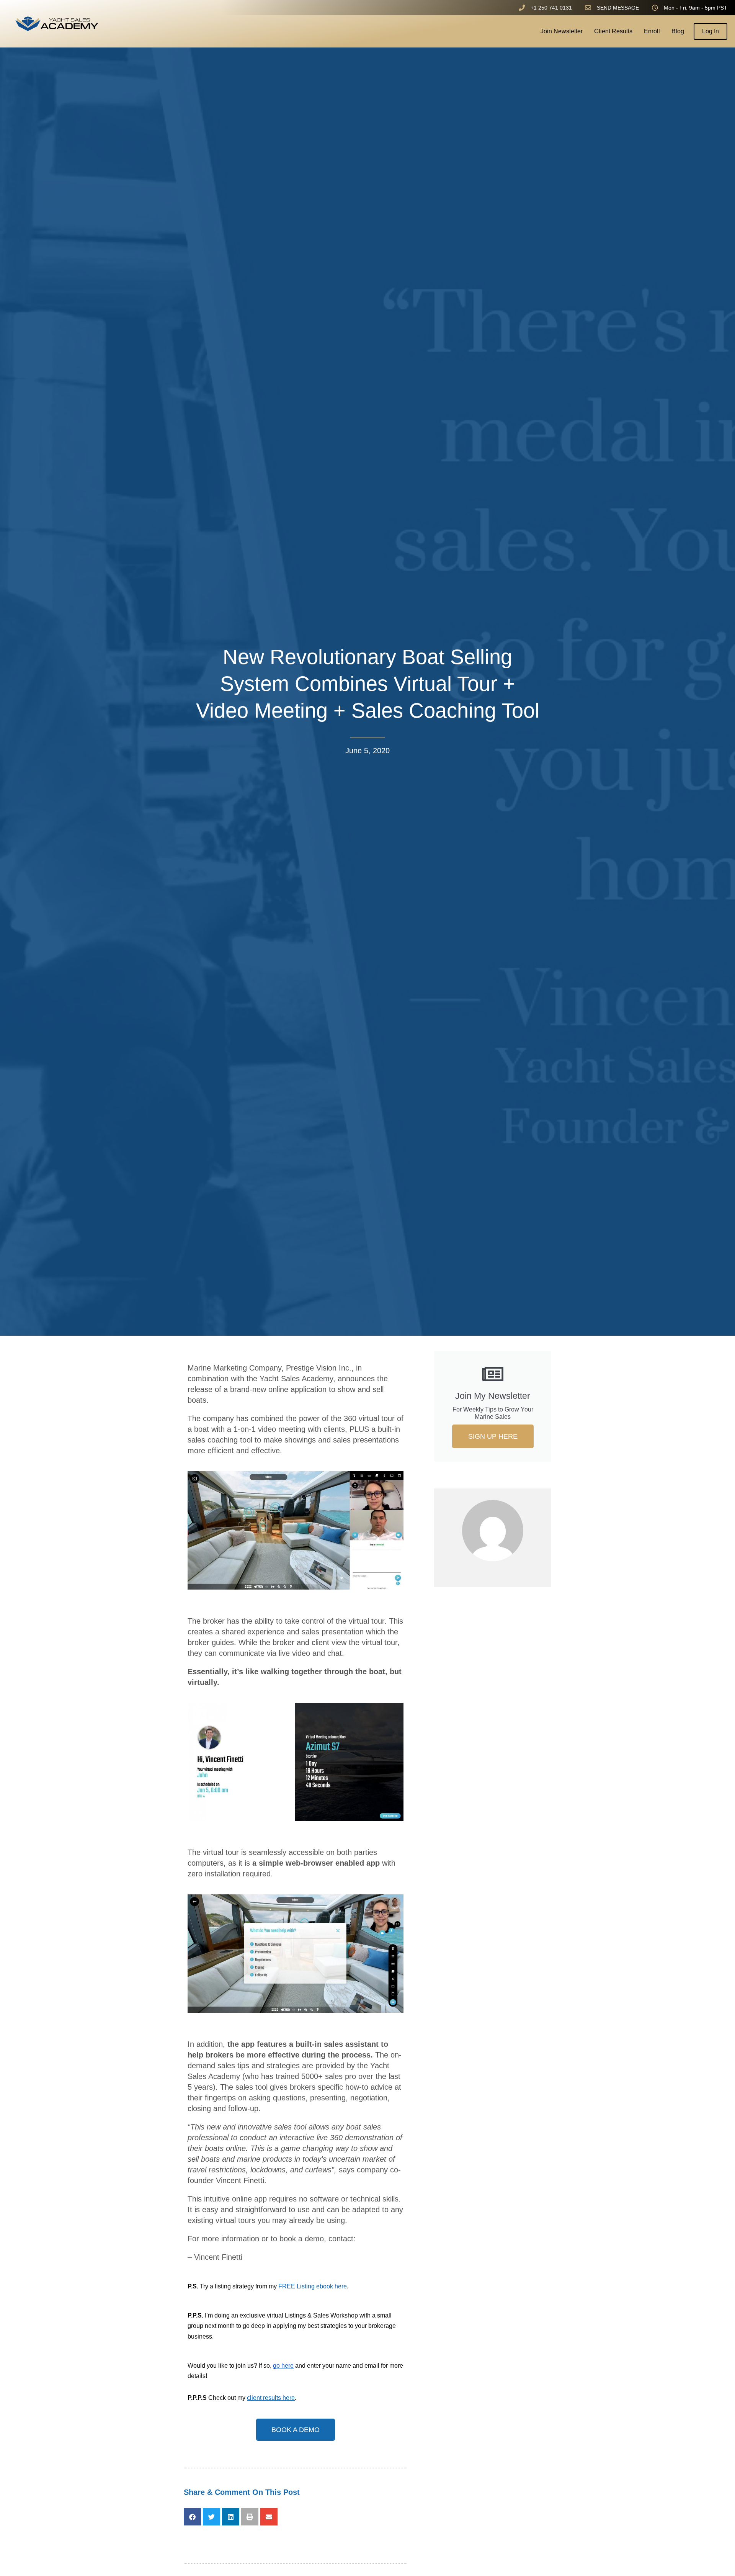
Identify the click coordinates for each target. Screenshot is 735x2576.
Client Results (613, 31)
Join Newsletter (562, 31)
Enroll (652, 31)
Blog (678, 31)
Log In (710, 31)
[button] (192, 2517)
